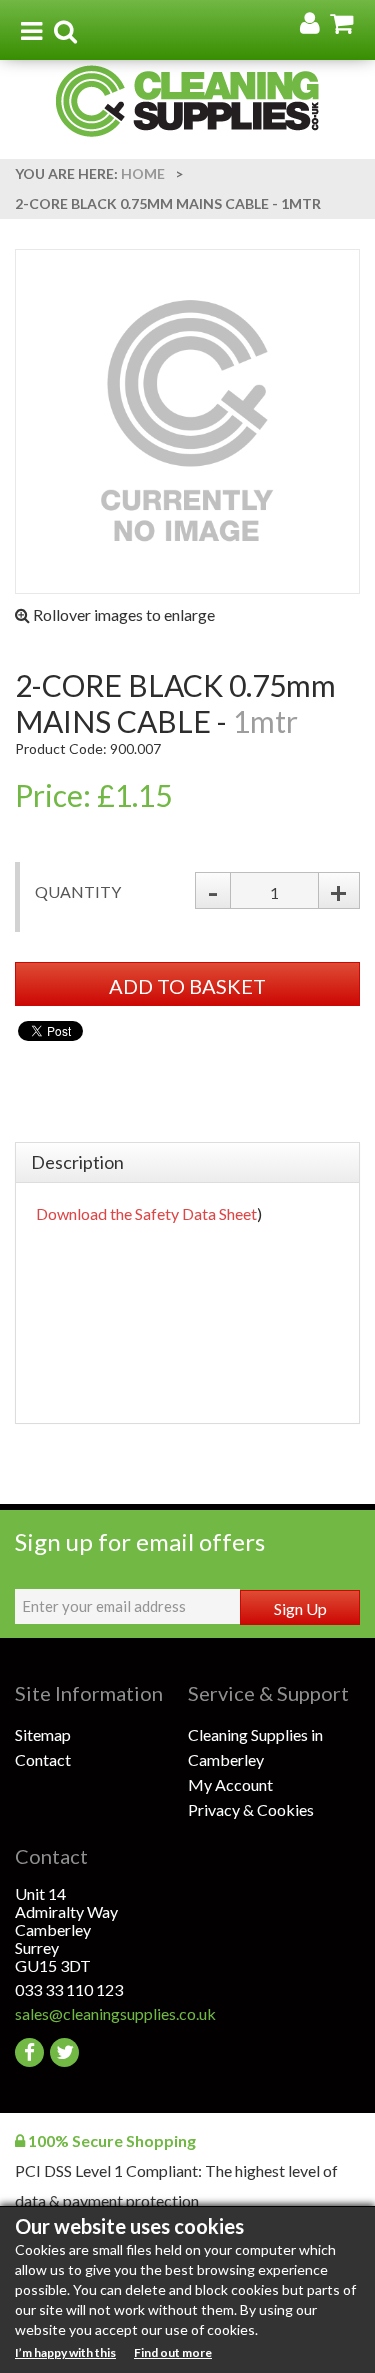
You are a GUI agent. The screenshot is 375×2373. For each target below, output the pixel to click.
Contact (43, 1759)
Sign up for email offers (140, 1541)
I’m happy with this (65, 2352)
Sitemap (43, 1734)
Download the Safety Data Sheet (146, 1213)
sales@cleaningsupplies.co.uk (101, 2013)
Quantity (78, 891)
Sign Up (300, 1608)
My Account (230, 1784)
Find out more (173, 2352)
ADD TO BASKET (187, 986)
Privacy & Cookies (251, 1809)
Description (77, 1162)
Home (143, 173)
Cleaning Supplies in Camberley (255, 1747)
